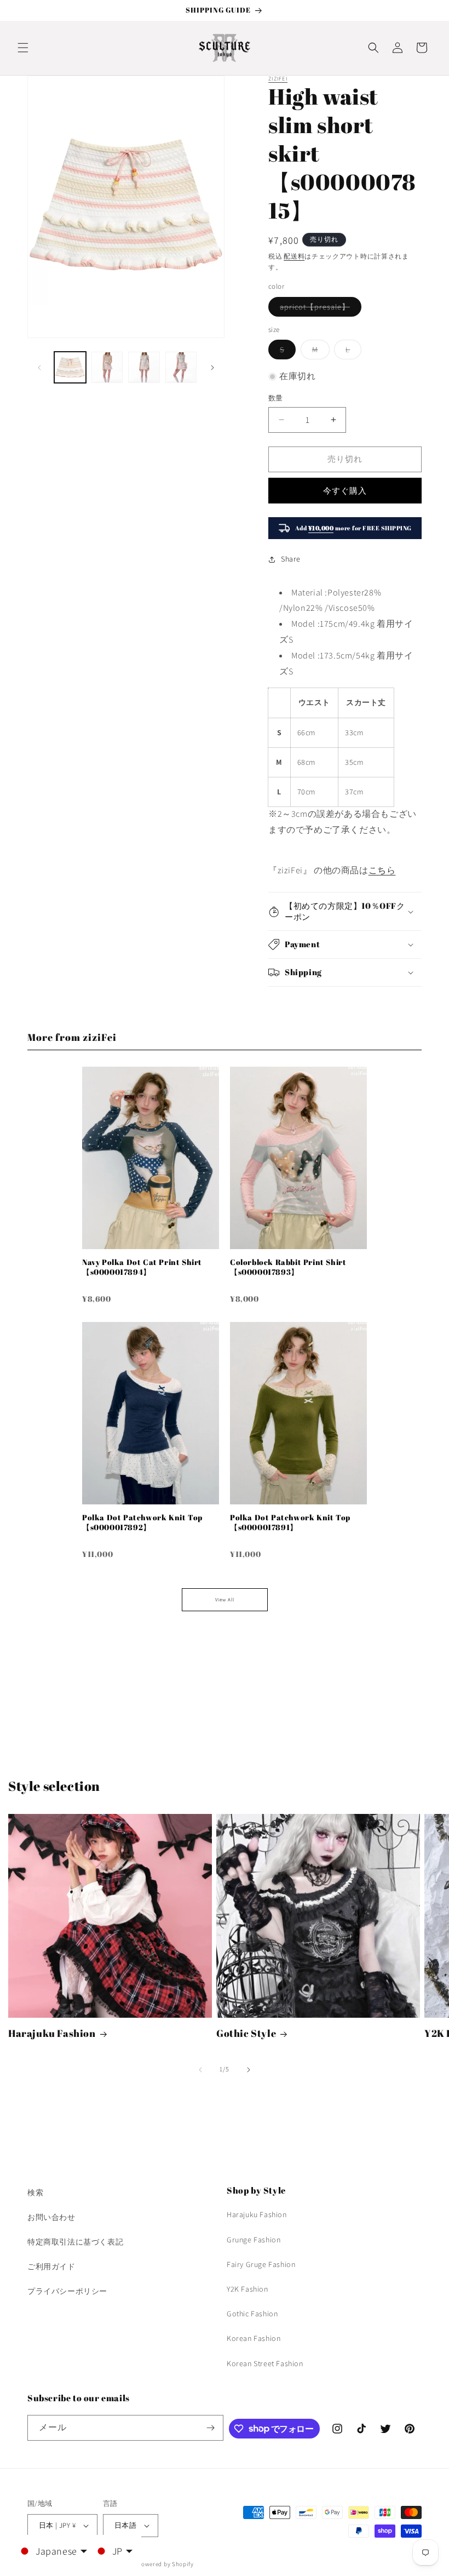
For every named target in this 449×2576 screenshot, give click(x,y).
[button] (23, 48)
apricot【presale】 (319, 309)
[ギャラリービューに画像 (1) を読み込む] (70, 368)
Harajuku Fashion (52, 2033)
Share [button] (291, 559)
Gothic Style (246, 2033)
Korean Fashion (254, 2338)
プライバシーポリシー (67, 2291)
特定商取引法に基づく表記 (75, 2242)
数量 (276, 398)
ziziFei (278, 79)
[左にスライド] (39, 368)
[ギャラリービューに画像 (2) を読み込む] (107, 368)
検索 (35, 2193)
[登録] (211, 2428)
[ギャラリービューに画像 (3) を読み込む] (144, 368)
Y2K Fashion (247, 2289)
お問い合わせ (51, 2217)
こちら (382, 870)
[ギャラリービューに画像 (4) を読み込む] (181, 368)
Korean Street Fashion (265, 2363)
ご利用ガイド (51, 2266)
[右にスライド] (212, 368)
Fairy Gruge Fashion (261, 2264)
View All (225, 1600)
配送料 (294, 256)
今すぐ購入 (345, 491)
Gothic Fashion (252, 2314)
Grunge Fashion (254, 2240)
